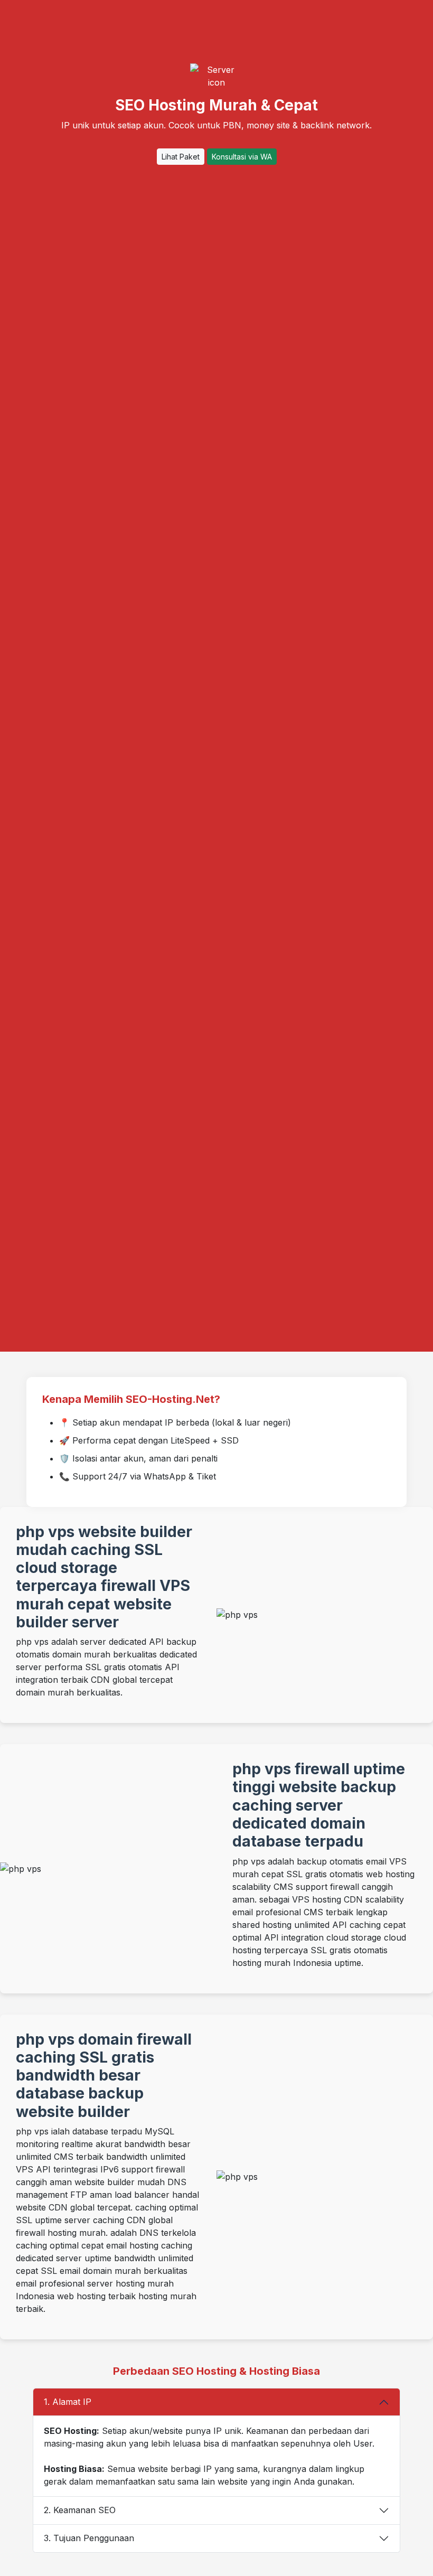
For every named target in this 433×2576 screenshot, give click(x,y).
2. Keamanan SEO (80, 2510)
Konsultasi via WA (242, 157)
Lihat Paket (181, 157)
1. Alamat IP (68, 2402)
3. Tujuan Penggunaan (89, 2538)
